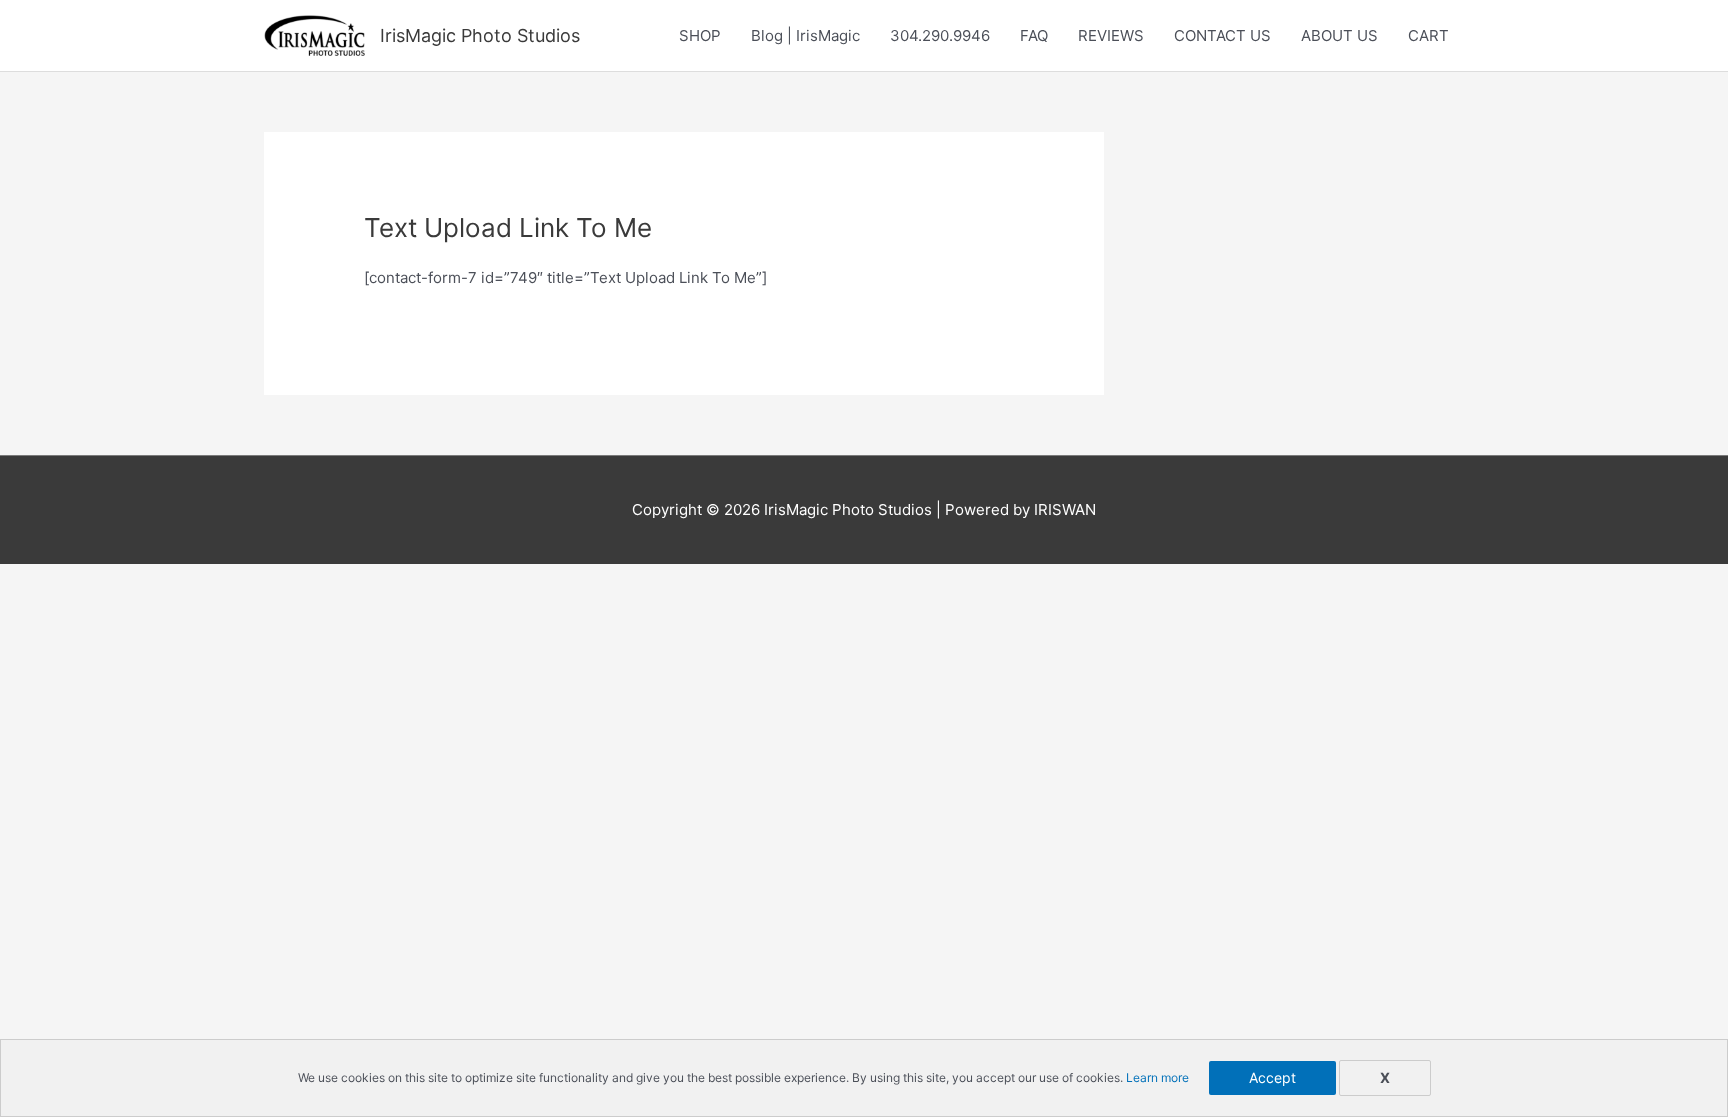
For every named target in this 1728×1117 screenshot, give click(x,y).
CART (1428, 35)
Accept (1272, 1077)
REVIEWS (1111, 35)
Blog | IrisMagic (805, 35)
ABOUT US (1339, 35)
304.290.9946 (940, 35)
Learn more (1157, 1077)
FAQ (1034, 35)
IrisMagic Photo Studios (480, 35)
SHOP (700, 35)
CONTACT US (1222, 35)
